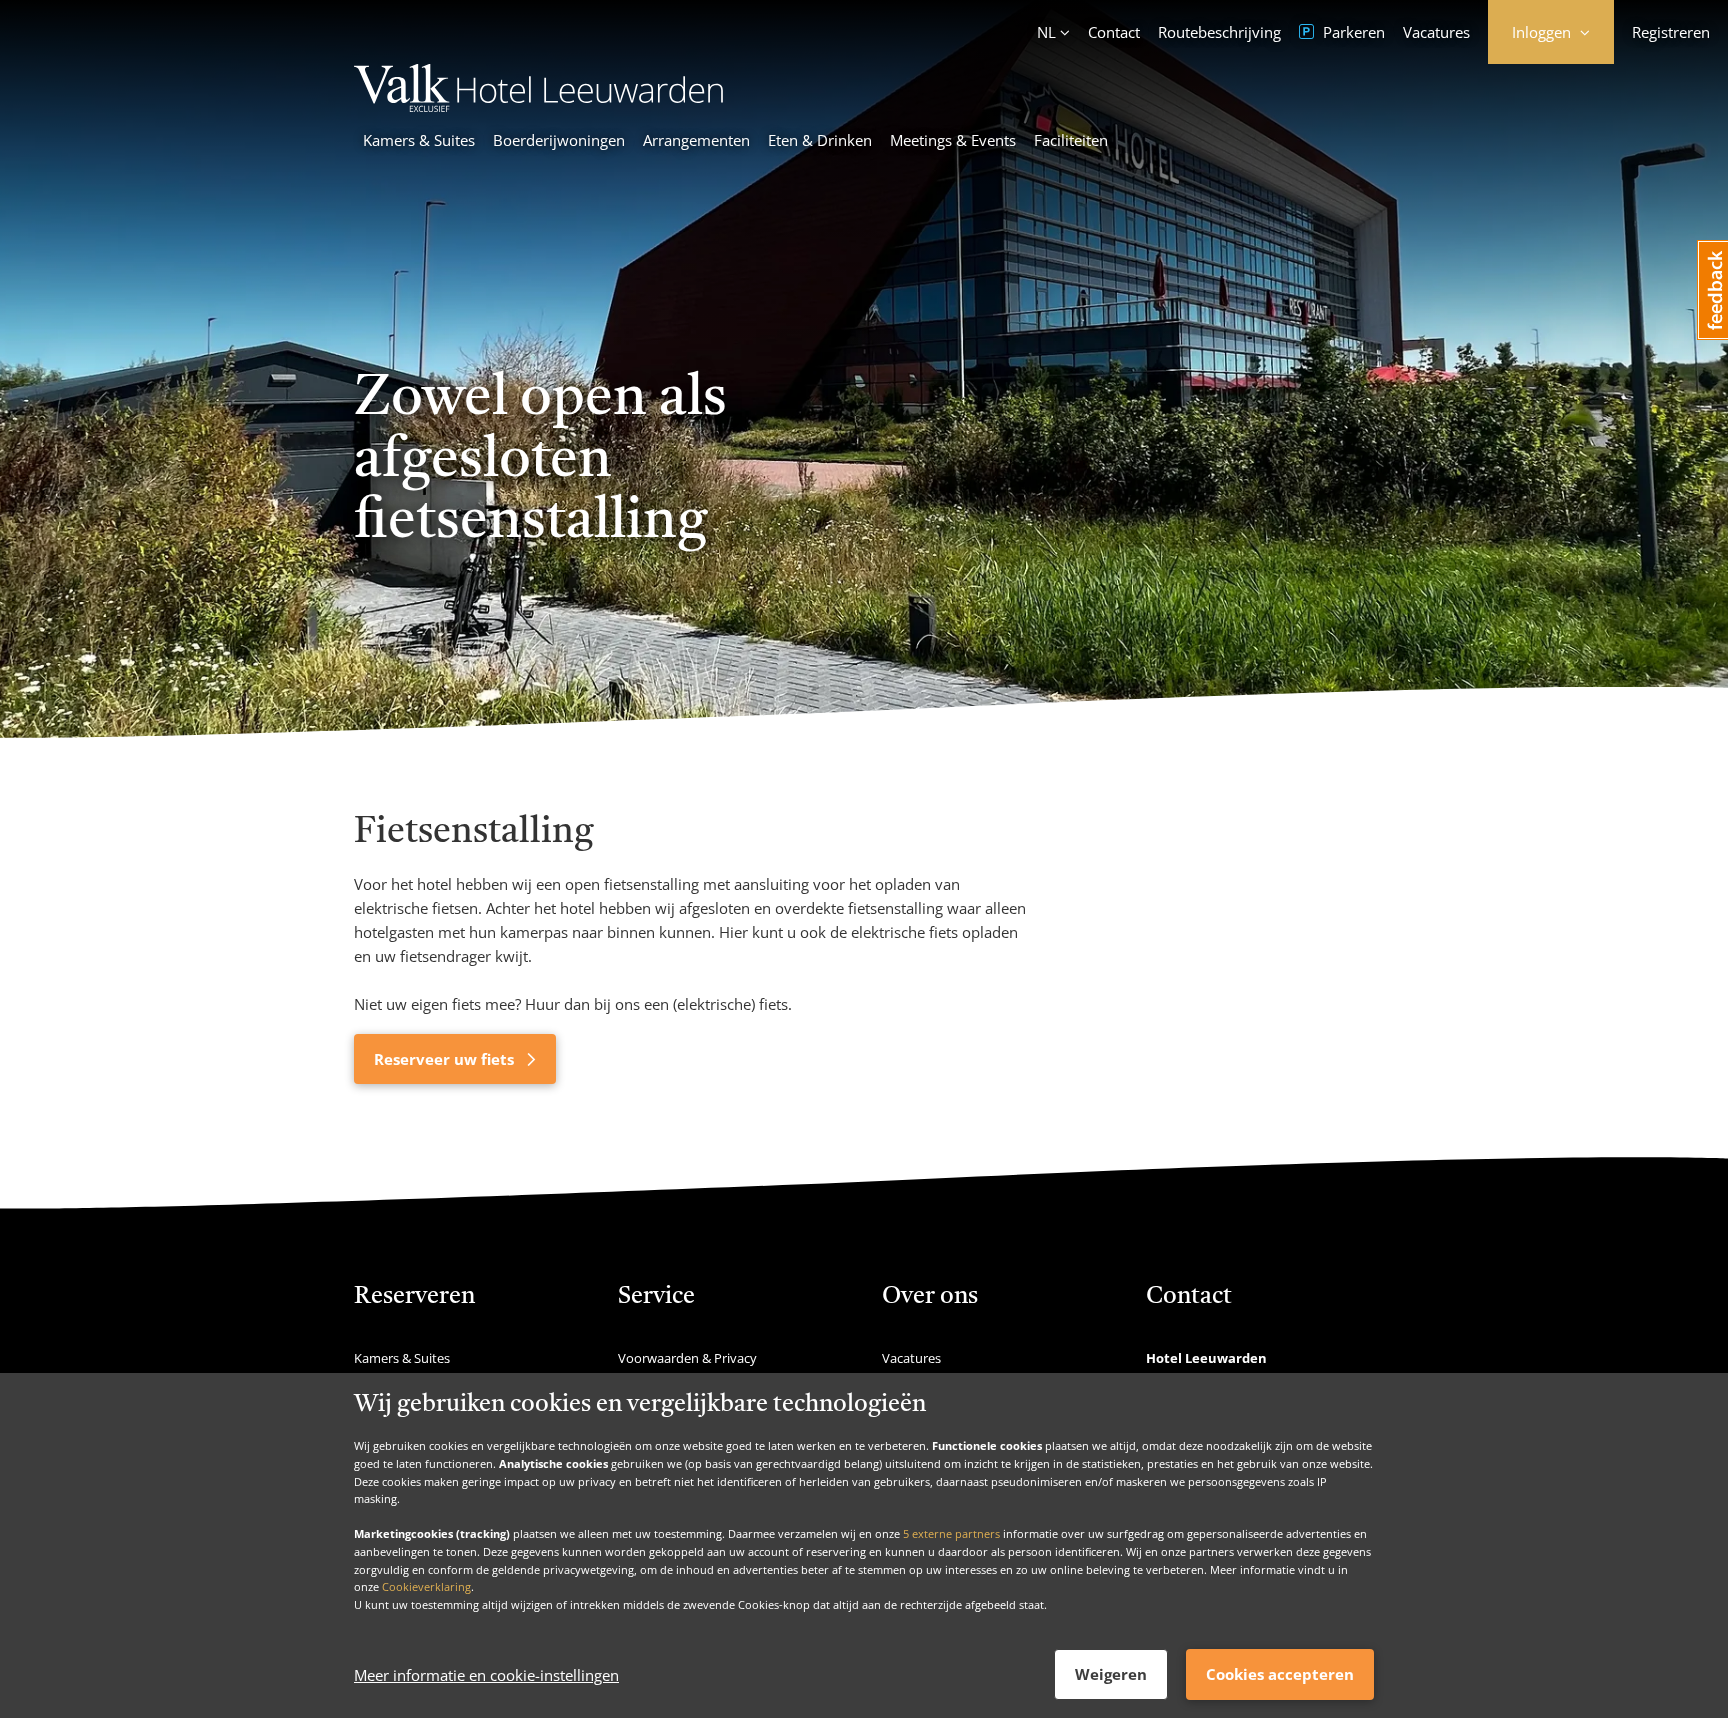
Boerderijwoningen (559, 140)
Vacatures (1436, 32)
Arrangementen (696, 140)
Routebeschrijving (1219, 32)
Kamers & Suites (419, 140)
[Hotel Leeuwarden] (538, 106)
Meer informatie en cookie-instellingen (486, 1675)
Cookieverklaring (426, 1586)
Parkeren (1352, 32)
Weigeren (1111, 1674)
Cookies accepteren (1280, 1674)
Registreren (1671, 32)
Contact (1114, 32)
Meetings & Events (953, 140)
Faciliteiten (1071, 140)
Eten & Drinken (820, 140)
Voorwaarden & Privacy (687, 1358)
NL (1046, 32)
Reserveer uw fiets (446, 1059)
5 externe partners (951, 1533)
